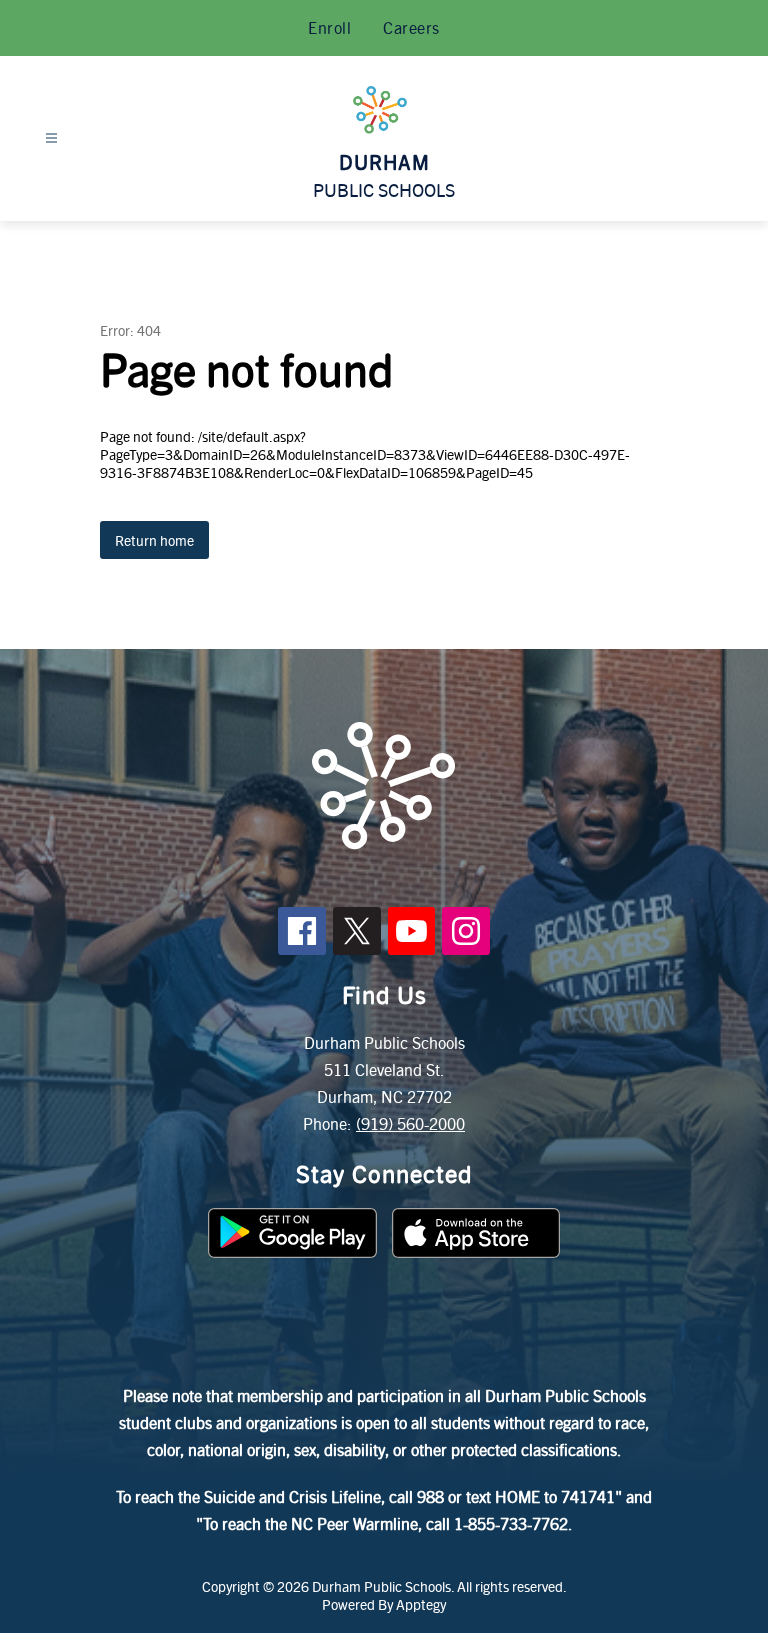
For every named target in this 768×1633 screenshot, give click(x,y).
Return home (154, 540)
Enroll (329, 27)
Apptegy (421, 1604)
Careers (411, 27)
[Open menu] (51, 138)
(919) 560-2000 (410, 1123)
